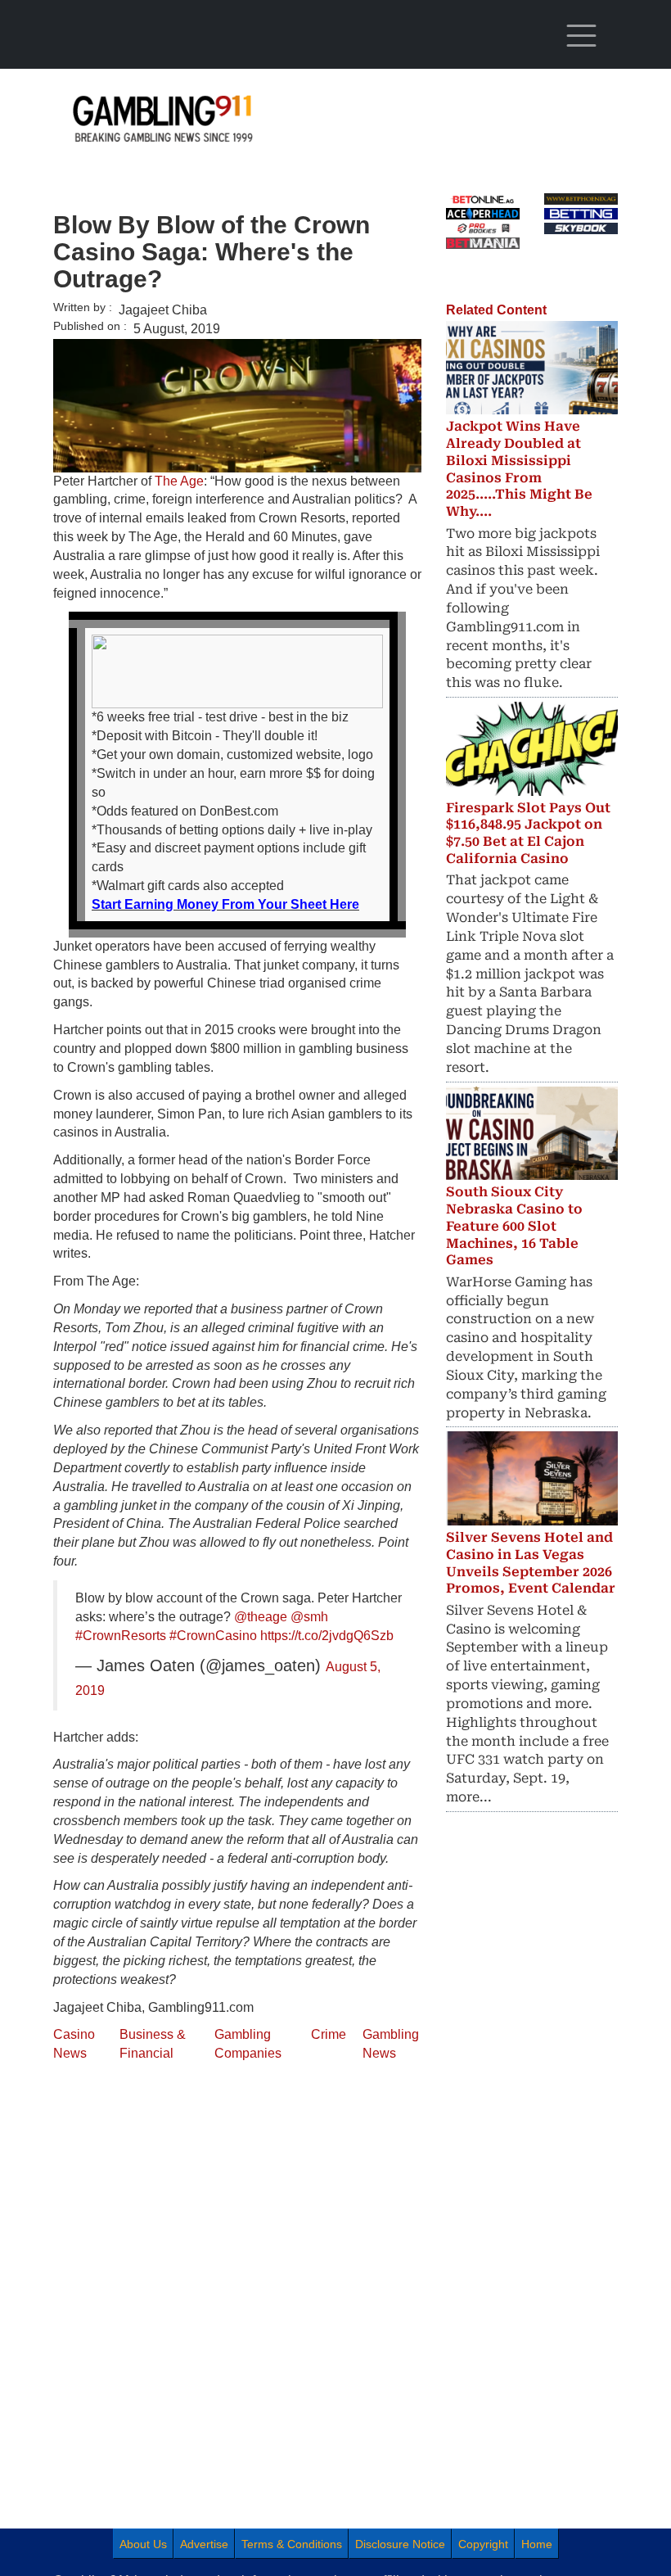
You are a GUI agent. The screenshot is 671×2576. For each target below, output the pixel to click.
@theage (261, 1617)
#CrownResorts (121, 1636)
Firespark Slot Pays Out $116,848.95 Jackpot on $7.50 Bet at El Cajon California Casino (528, 833)
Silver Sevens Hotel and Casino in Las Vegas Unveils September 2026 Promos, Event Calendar (531, 1563)
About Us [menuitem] (143, 2544)
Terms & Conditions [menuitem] (292, 2544)
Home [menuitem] (537, 2544)
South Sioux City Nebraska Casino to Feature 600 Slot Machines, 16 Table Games (514, 1226)
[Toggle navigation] (581, 36)
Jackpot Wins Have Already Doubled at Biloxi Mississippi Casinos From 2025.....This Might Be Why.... (519, 469)
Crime (329, 2034)
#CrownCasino (213, 1636)
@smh (309, 1617)
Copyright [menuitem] (483, 2544)
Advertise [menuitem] (204, 2544)
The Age (179, 481)
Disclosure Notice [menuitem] (400, 2544)
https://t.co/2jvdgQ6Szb (327, 1636)
